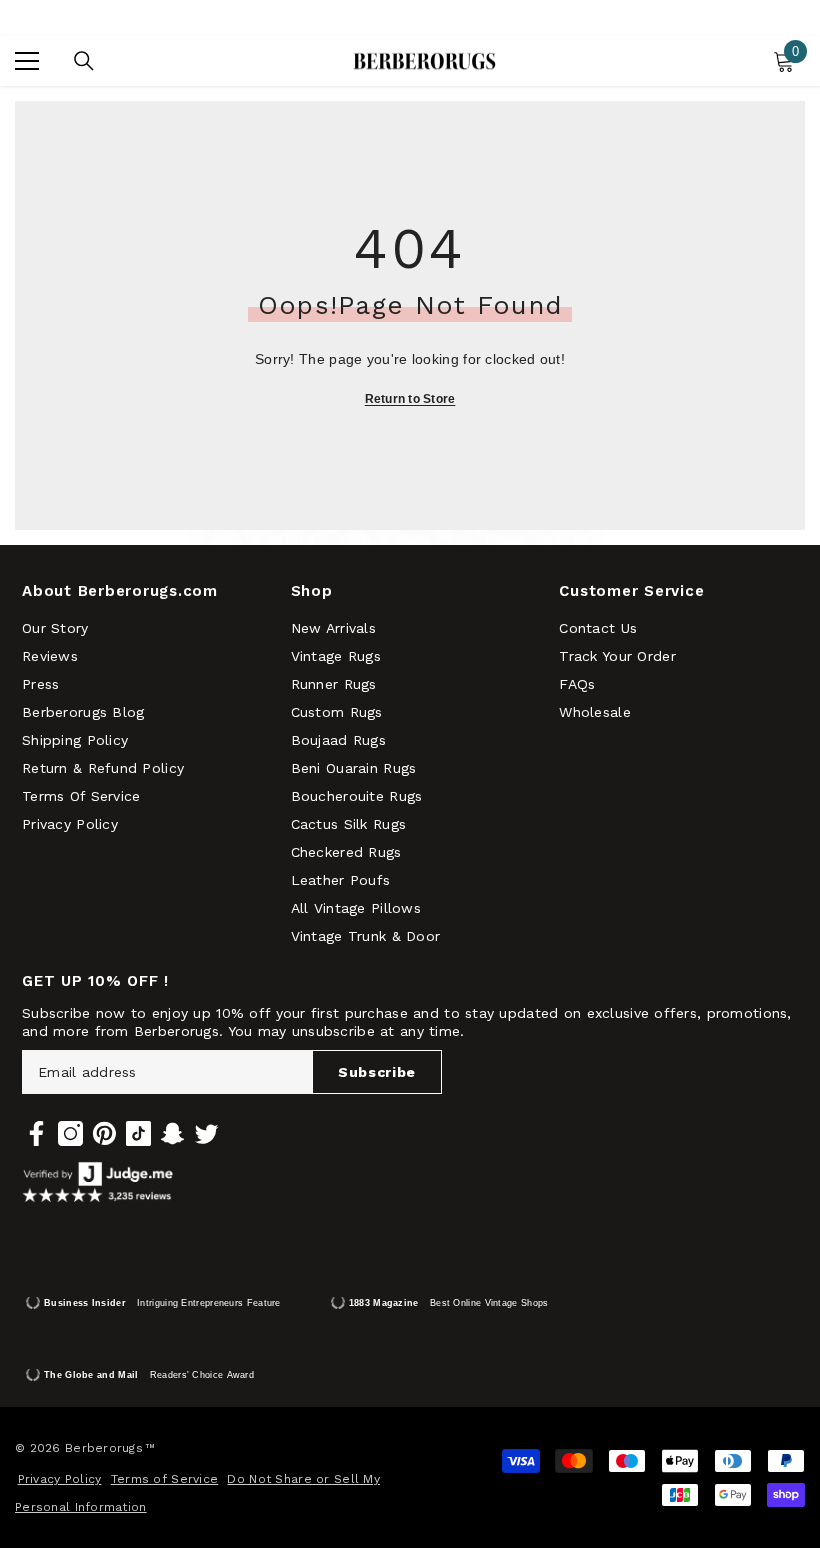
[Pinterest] (104, 1133)
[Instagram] (70, 1133)
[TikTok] (138, 1133)
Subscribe (377, 1072)
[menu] (27, 61)
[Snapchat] (172, 1133)
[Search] (84, 61)
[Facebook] (36, 1133)
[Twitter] (206, 1133)
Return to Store (410, 399)
